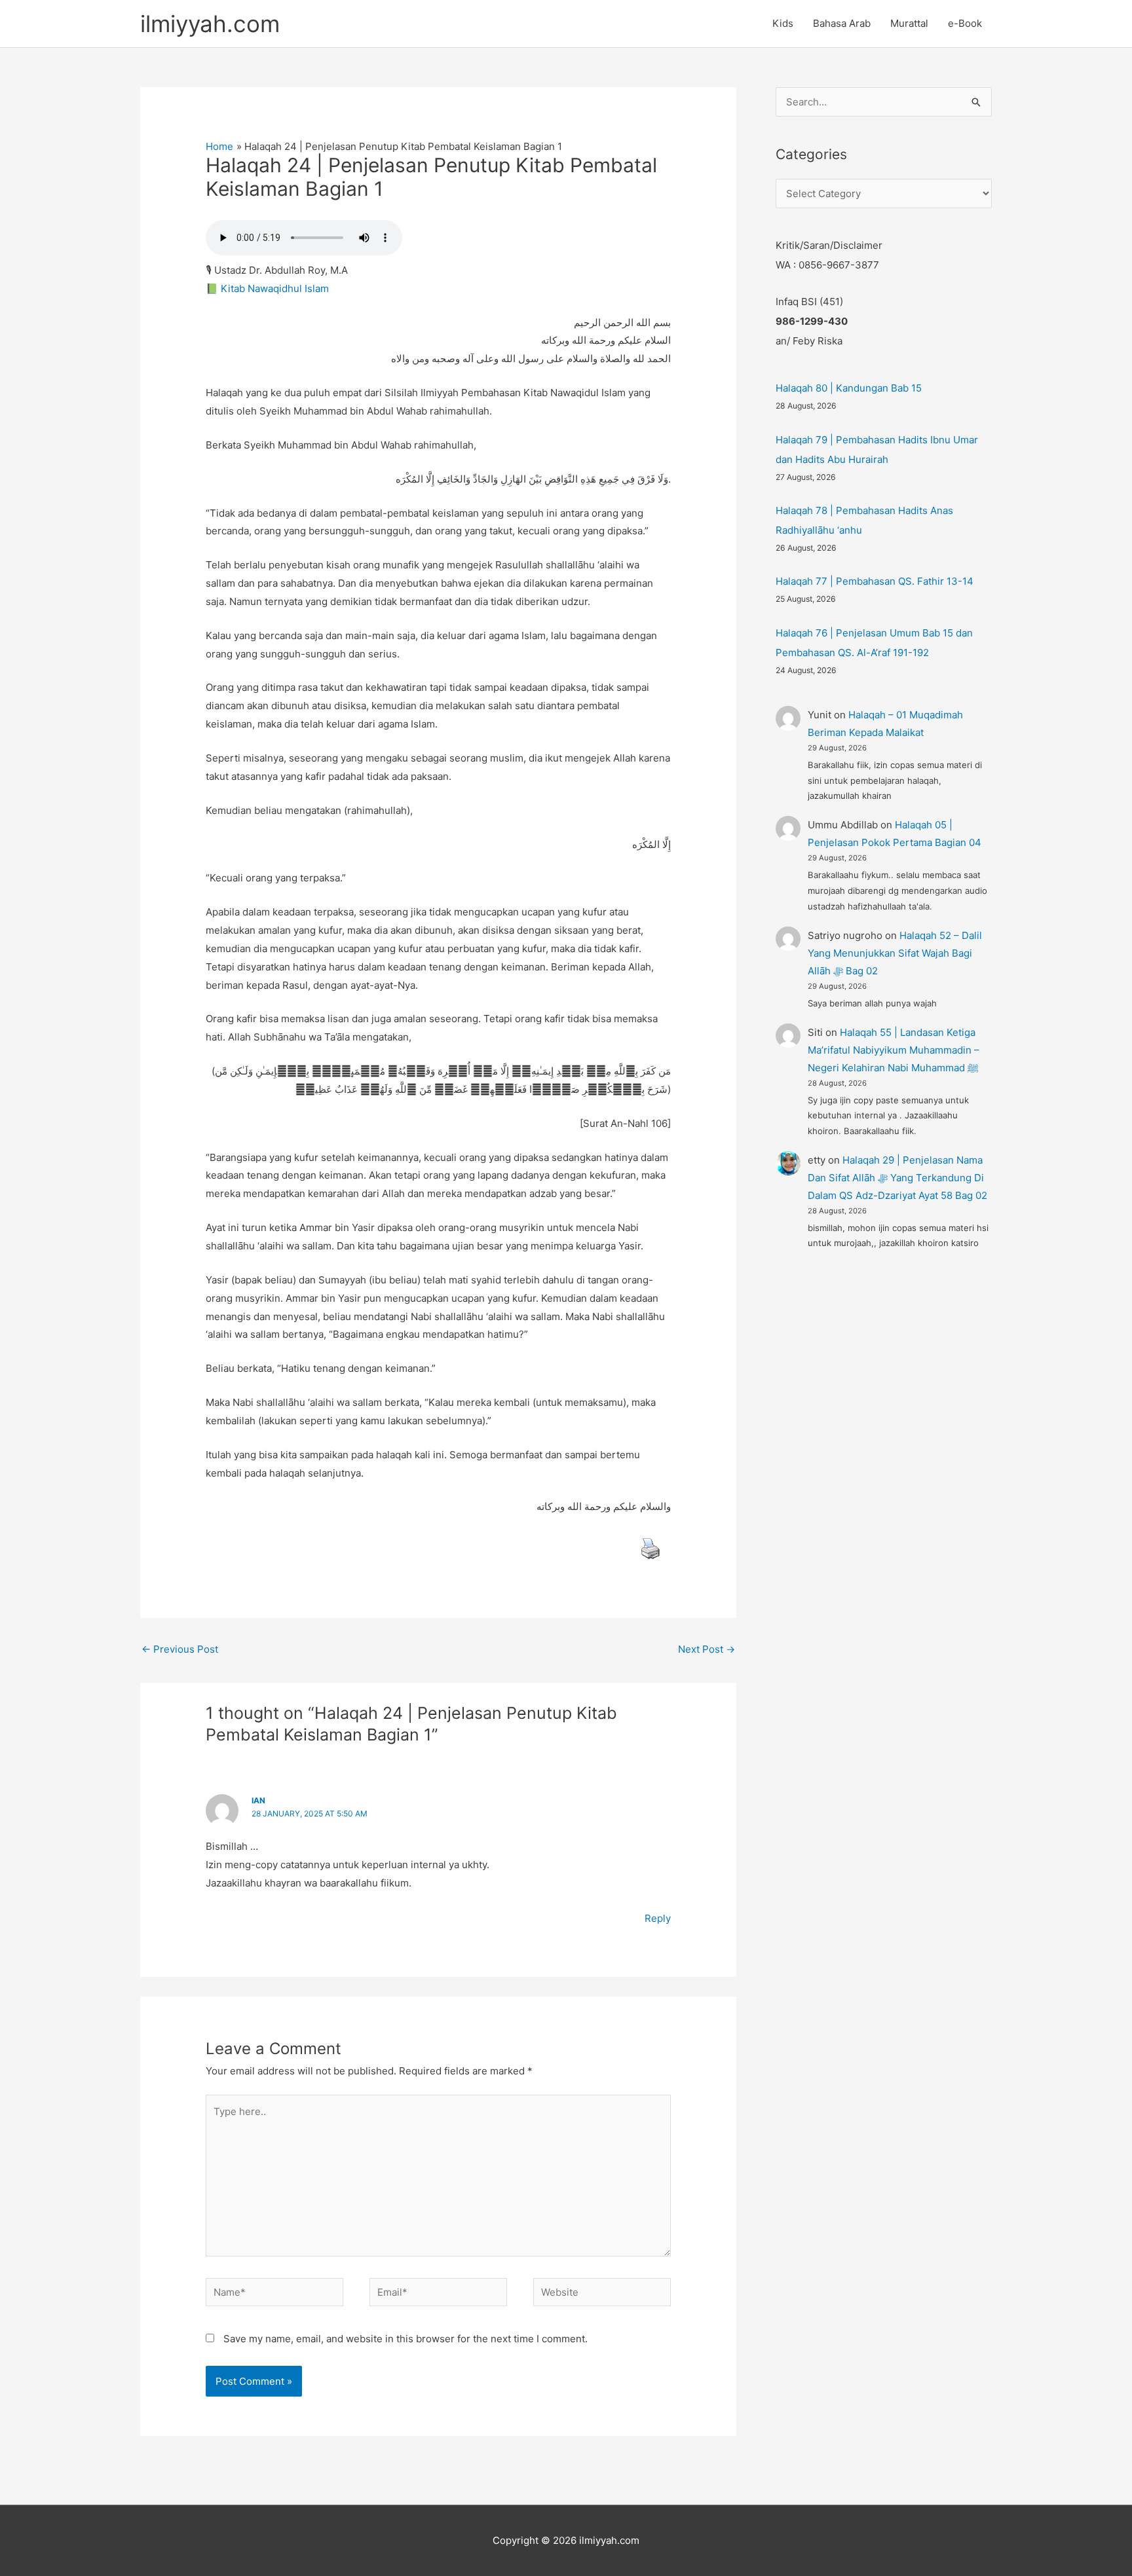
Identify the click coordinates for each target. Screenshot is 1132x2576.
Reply (658, 1918)
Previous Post (180, 1649)
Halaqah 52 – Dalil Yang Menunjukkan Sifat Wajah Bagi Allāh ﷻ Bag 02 (895, 953)
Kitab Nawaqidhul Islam (275, 288)
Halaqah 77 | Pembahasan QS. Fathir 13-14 (875, 581)
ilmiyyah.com (210, 24)
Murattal (909, 23)
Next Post (707, 1649)
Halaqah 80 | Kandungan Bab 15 (849, 388)
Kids (783, 23)
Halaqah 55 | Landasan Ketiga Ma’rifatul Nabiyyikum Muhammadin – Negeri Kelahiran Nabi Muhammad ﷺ (894, 1050)
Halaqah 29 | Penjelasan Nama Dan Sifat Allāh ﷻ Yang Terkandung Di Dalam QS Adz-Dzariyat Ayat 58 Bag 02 (897, 1178)
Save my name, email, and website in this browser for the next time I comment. (406, 2339)
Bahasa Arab (842, 23)
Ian (258, 1800)
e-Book (965, 23)
